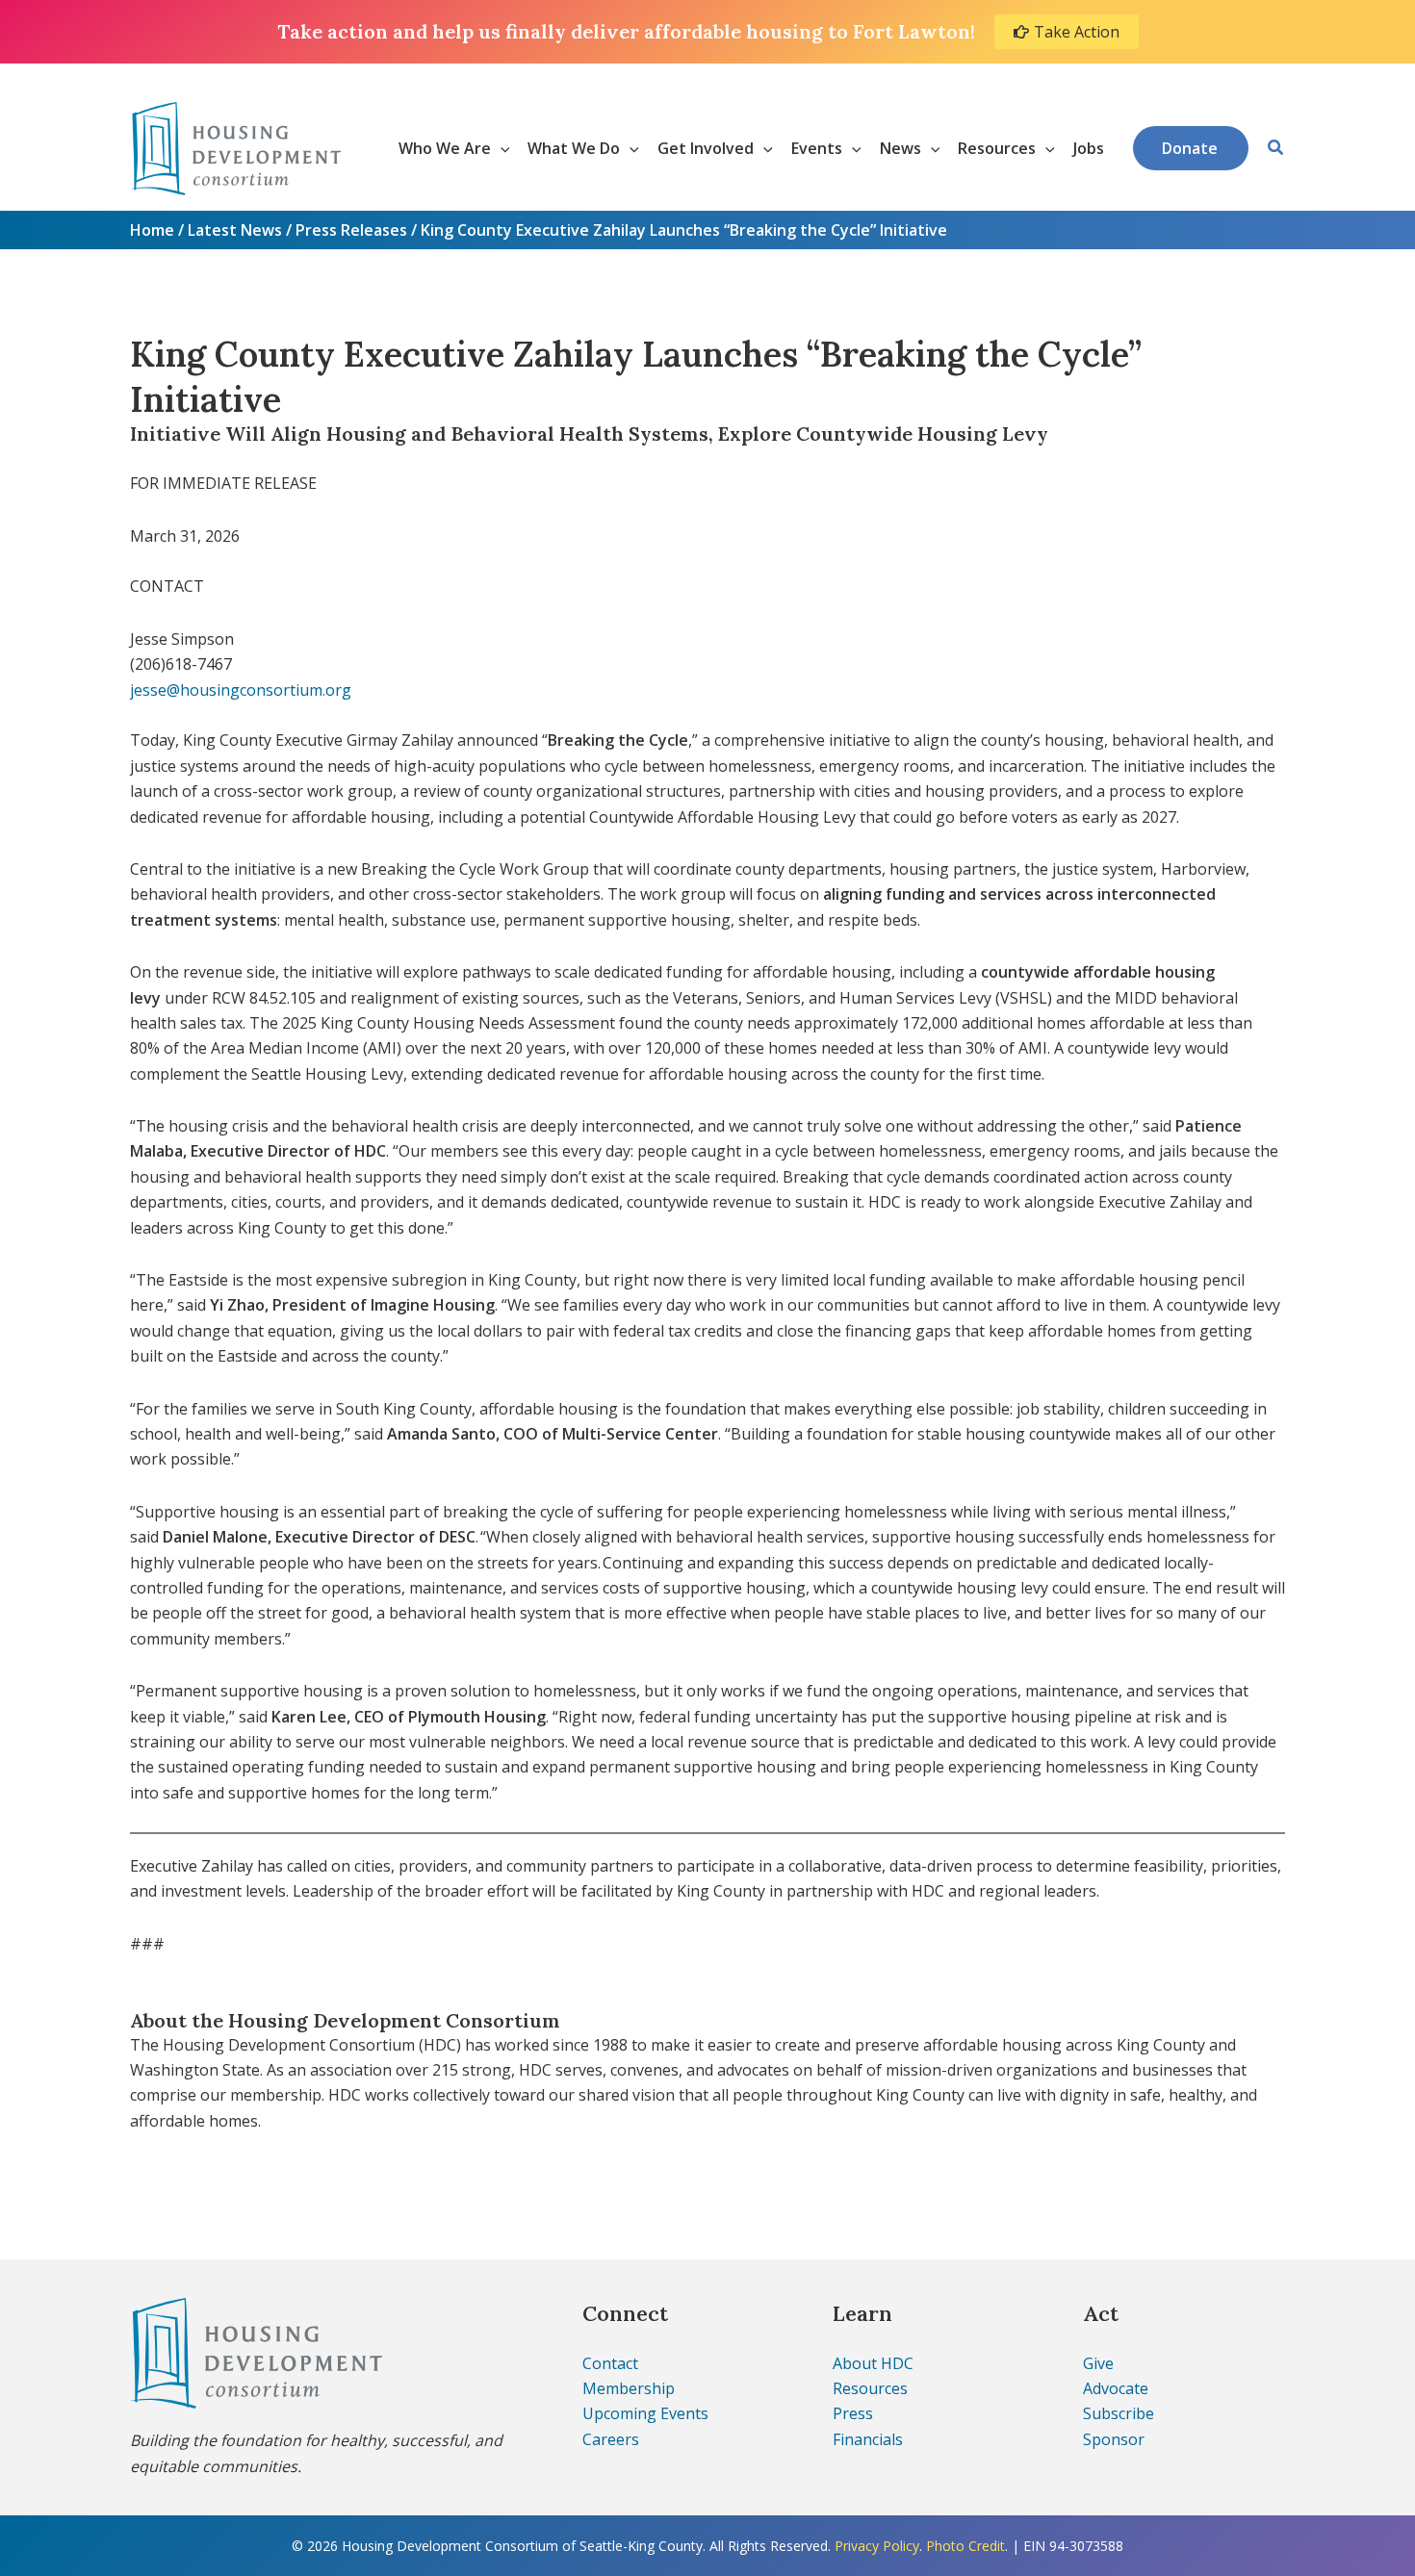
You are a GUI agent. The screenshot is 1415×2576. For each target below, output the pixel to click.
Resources (870, 2388)
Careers (611, 2439)
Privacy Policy (877, 2546)
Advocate (1116, 2388)
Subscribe (1119, 2413)
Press (853, 2413)
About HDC (873, 2363)
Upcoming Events (645, 2413)
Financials (868, 2439)
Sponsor (1114, 2439)
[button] (501, 148)
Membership (629, 2388)
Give (1098, 2363)
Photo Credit (965, 2546)
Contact (610, 2363)
